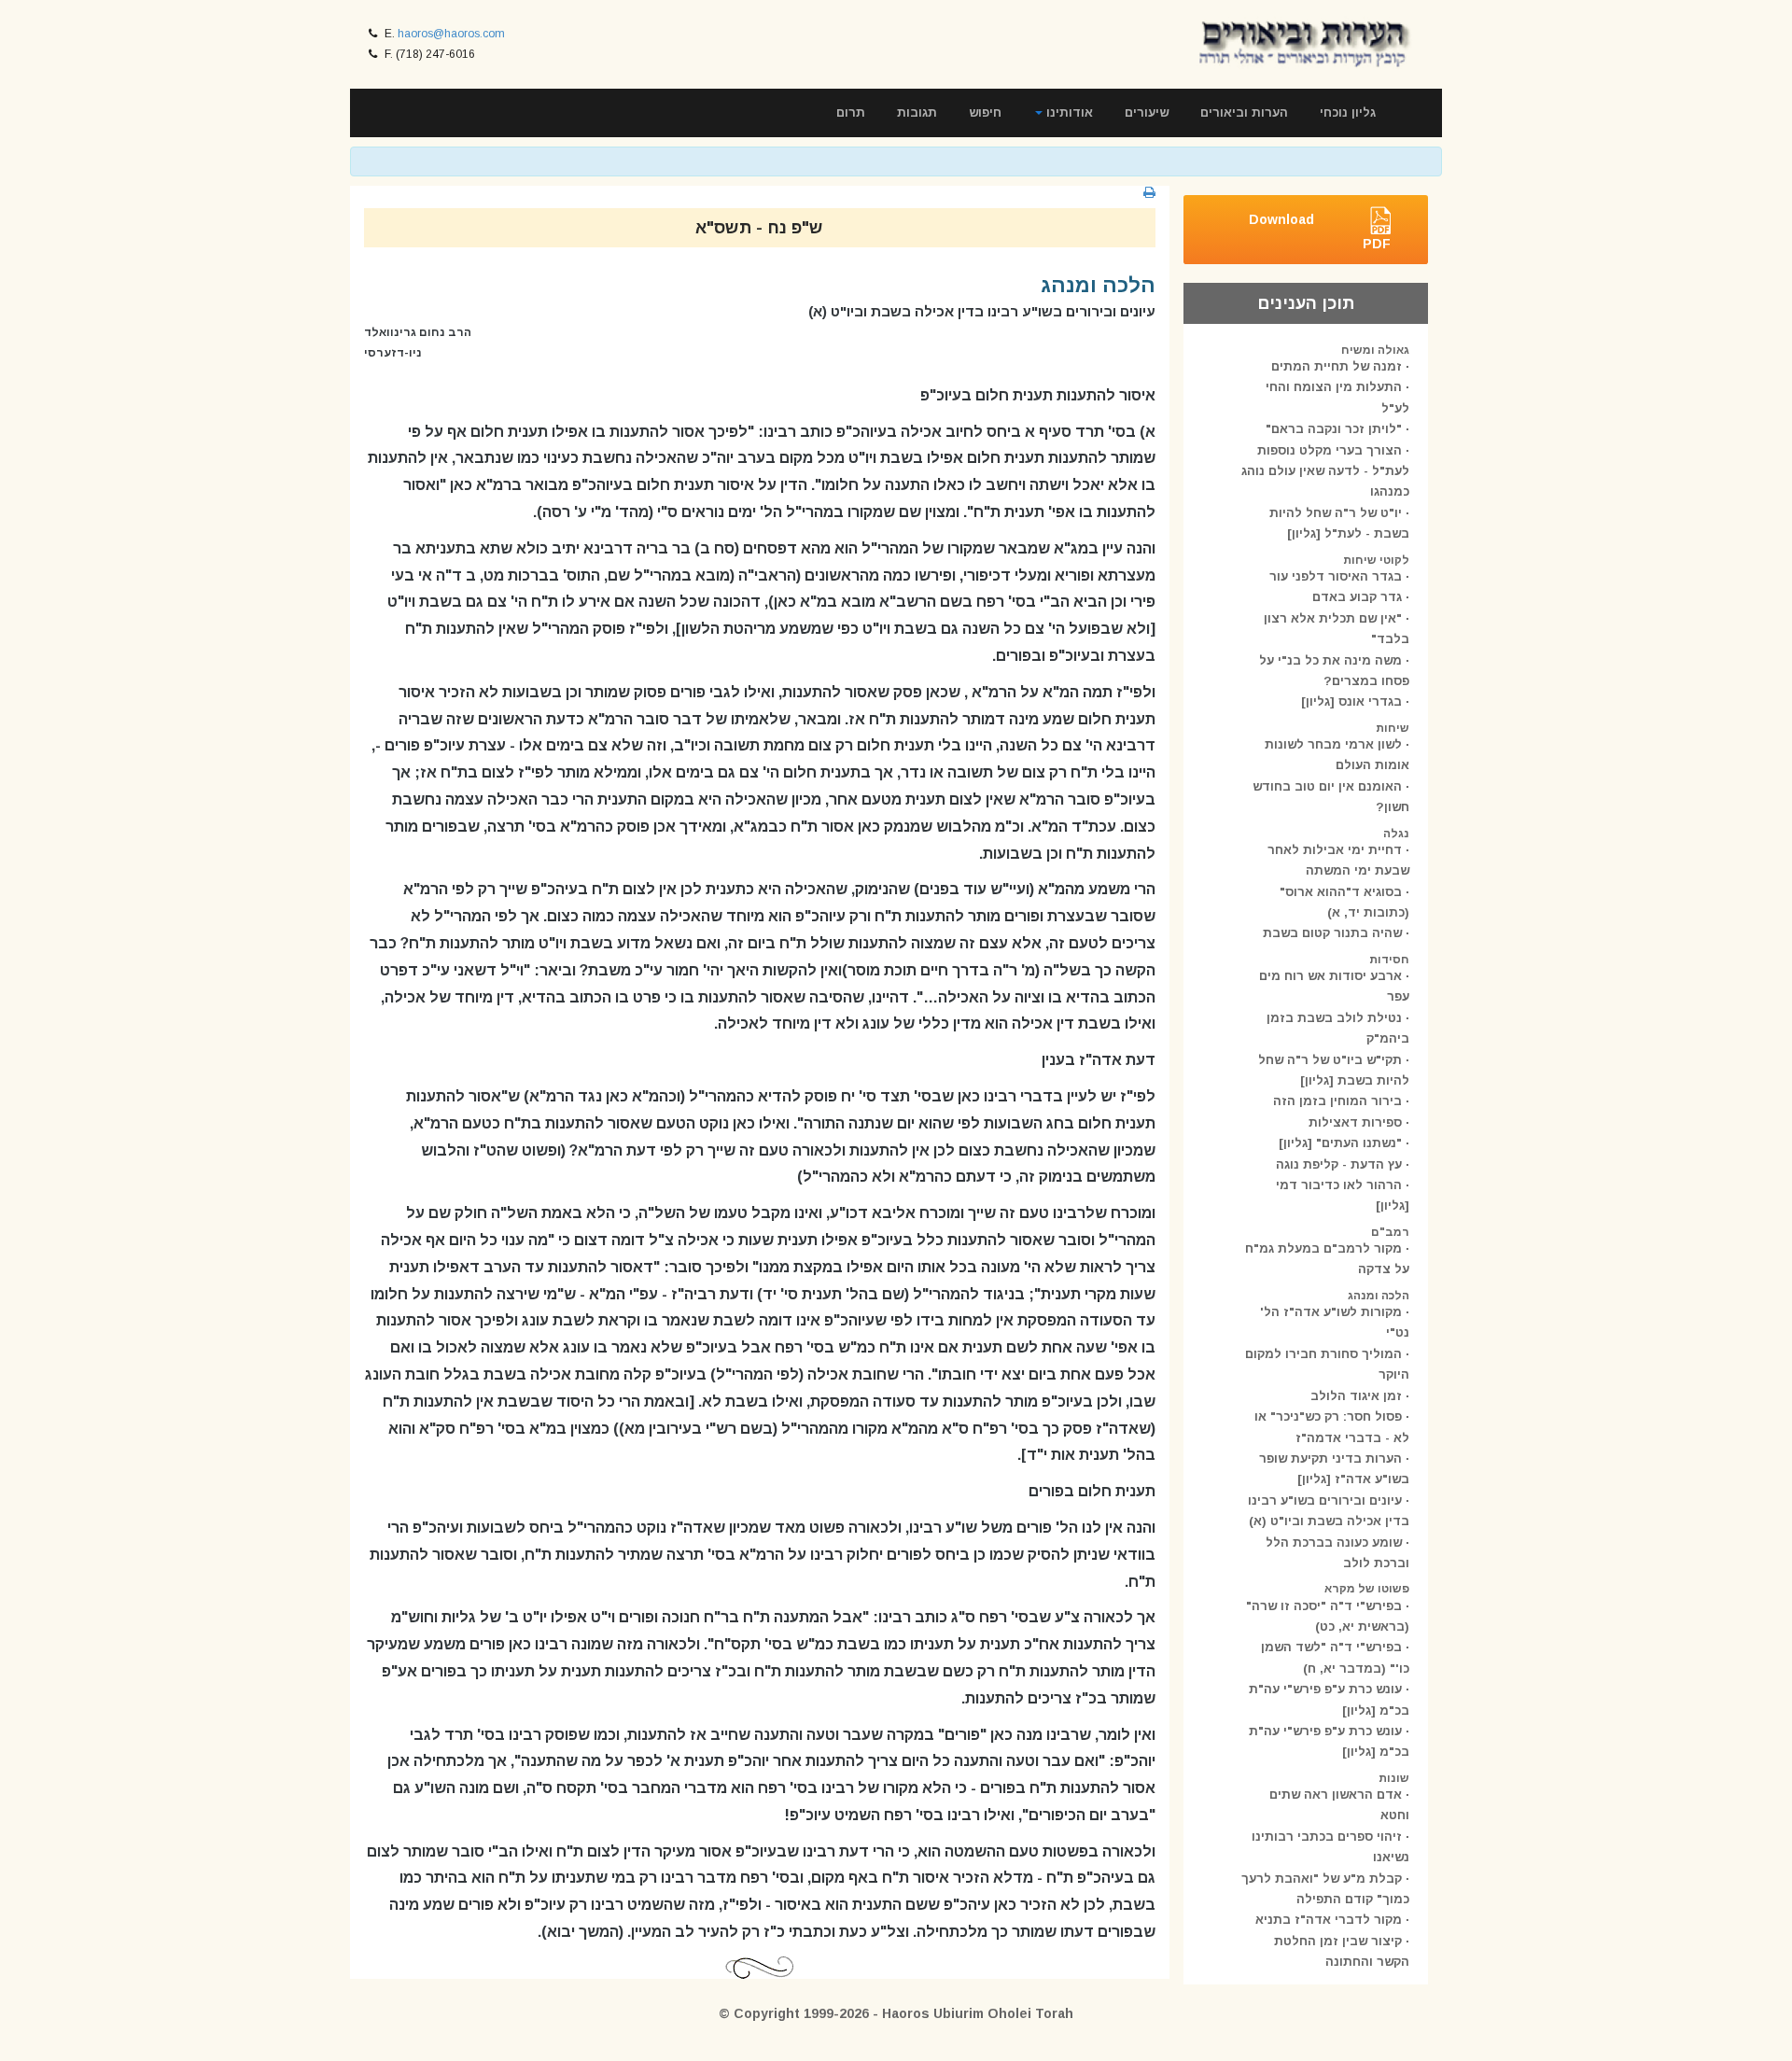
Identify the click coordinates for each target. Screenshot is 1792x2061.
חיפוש (985, 112)
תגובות (917, 112)
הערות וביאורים (1244, 112)
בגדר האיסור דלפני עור (1336, 576)
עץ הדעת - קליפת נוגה (1339, 1164)
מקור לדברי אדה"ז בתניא (1329, 1920)
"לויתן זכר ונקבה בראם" (1334, 429)
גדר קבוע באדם (1357, 597)
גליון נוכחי (1348, 112)
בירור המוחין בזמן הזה (1337, 1101)
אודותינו (1068, 112)
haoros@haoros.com (451, 34)
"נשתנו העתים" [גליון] (1340, 1143)
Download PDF (1320, 231)
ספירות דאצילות (1355, 1122)
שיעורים (1147, 112)
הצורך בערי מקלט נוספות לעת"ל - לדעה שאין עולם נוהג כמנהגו (1325, 471)
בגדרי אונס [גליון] (1351, 701)
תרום (851, 112)
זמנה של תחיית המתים (1337, 366)
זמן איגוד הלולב (1356, 1396)
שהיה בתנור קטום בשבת (1332, 933)
